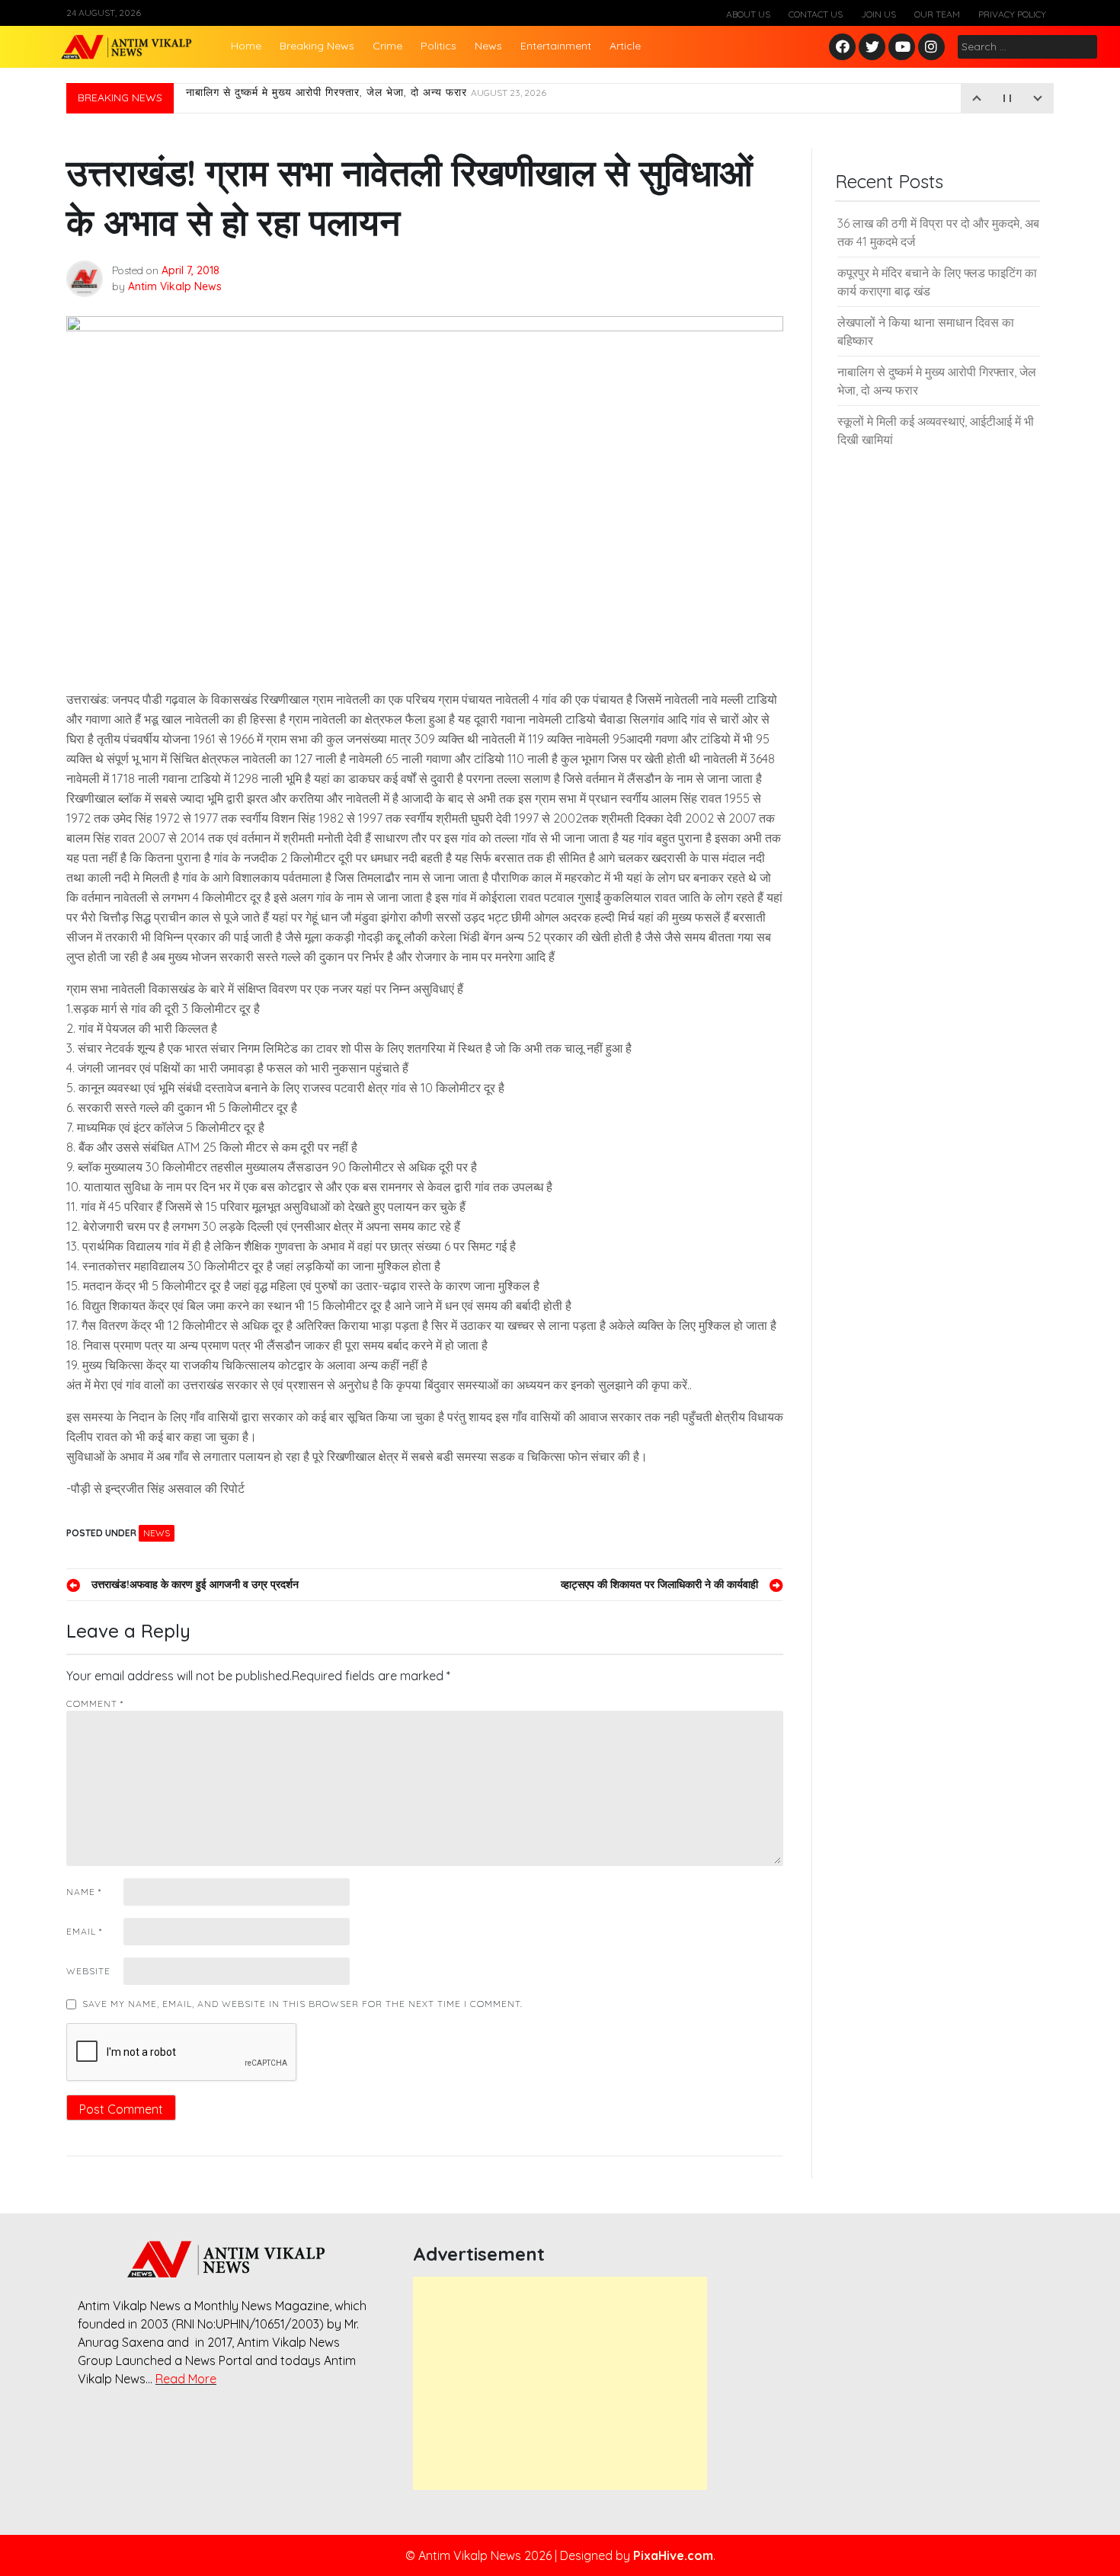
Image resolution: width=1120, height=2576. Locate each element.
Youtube (902, 48)
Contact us (816, 14)
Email (84, 1931)
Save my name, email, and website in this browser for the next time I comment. (302, 2004)
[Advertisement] (560, 2383)
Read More (186, 2379)
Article (625, 46)
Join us (878, 14)
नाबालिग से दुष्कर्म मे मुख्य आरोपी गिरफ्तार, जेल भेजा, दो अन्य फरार (366, 98)
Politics (438, 46)
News (488, 46)
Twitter (872, 48)
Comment (95, 1703)
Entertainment (556, 46)
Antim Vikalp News (175, 286)
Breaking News (317, 46)
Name (84, 1892)
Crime (387, 46)
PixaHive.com (673, 2555)
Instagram (935, 48)
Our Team (937, 14)
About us (748, 14)
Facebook (845, 48)
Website (88, 1971)
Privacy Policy (1012, 14)
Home (246, 46)
